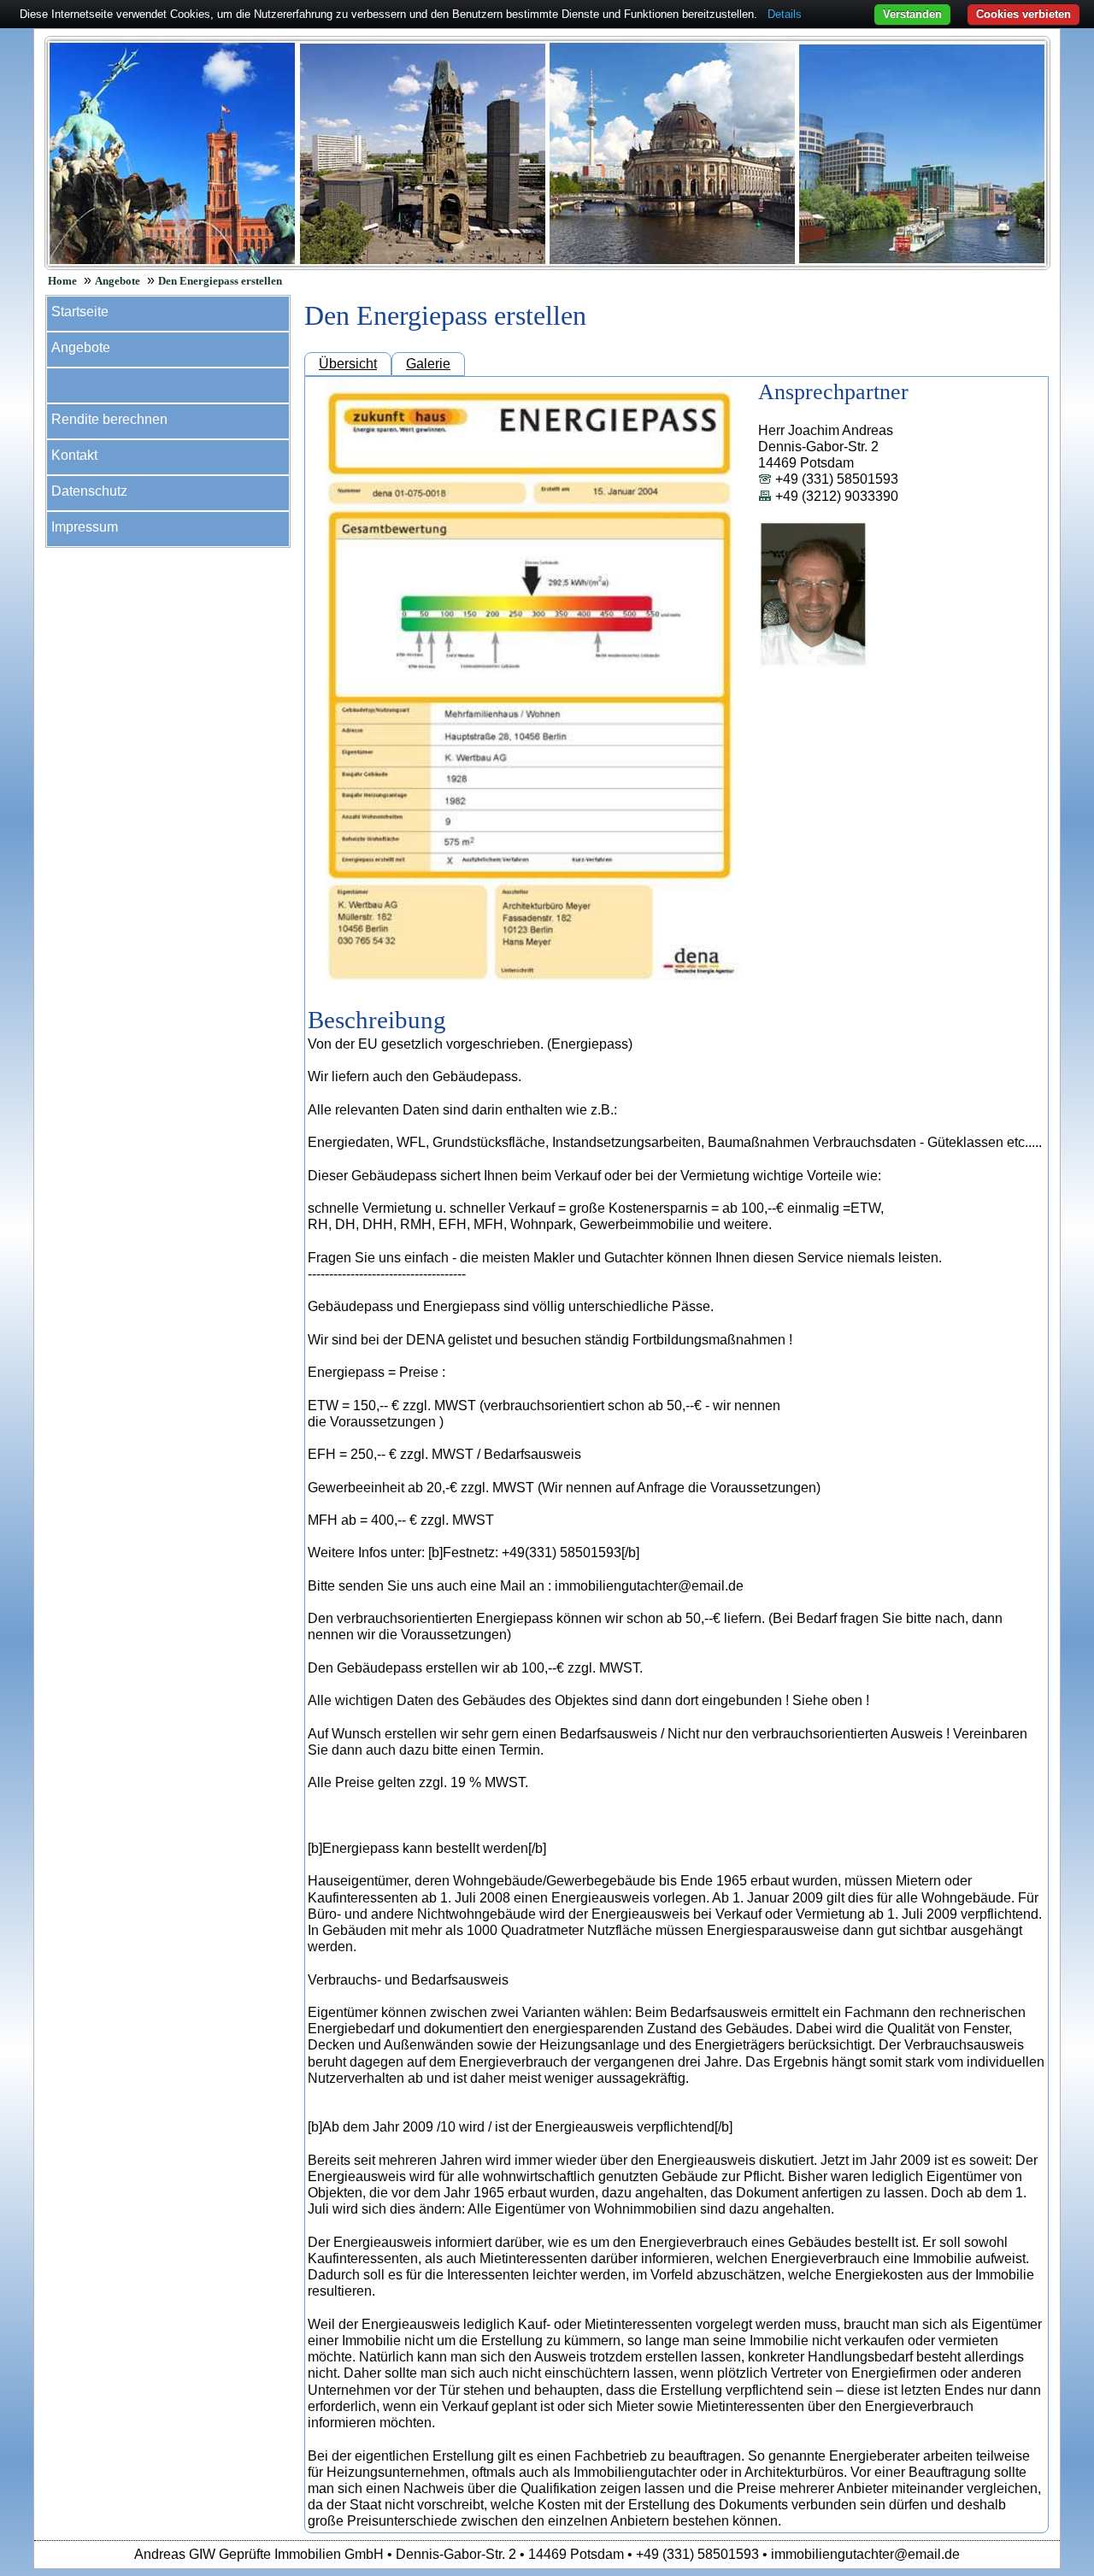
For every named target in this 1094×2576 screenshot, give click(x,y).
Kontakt (74, 455)
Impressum (85, 527)
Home (62, 281)
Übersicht (348, 364)
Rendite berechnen (109, 419)
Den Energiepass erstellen (220, 281)
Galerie (428, 364)
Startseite (80, 312)
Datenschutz (89, 491)
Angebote (118, 281)
